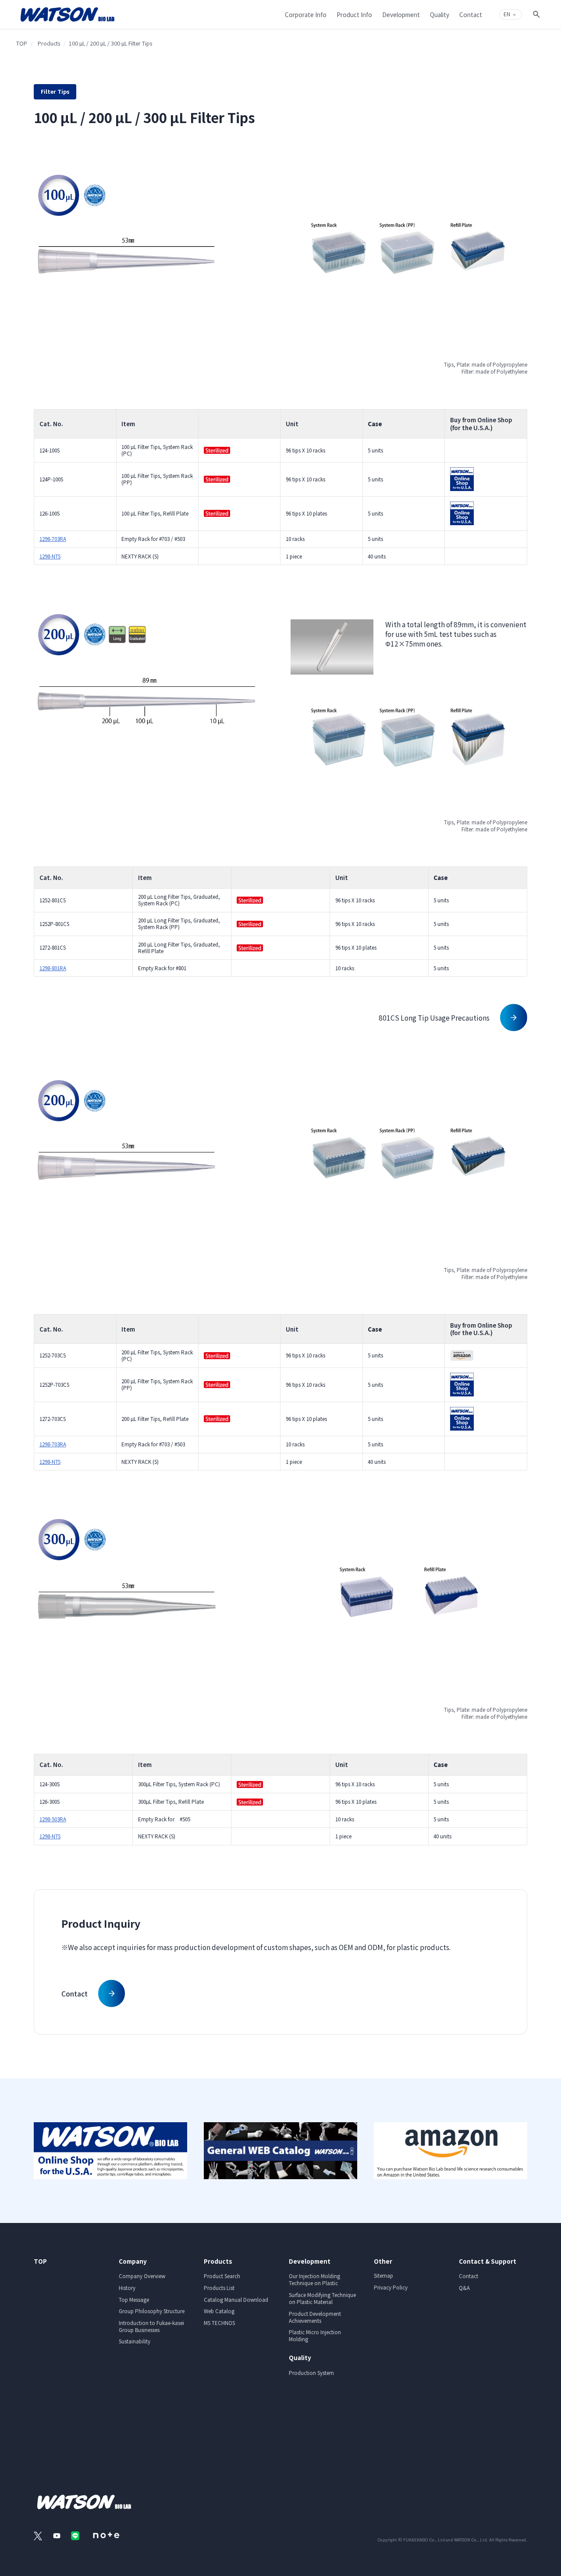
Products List (219, 2288)
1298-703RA (53, 539)
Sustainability (135, 2341)
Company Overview (142, 2276)
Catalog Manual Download (236, 2300)
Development (310, 2261)
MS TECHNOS (219, 2323)
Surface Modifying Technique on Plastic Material (322, 2298)
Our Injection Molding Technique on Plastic (314, 2279)
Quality (300, 2357)
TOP (22, 43)
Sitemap (383, 2276)
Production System (311, 2373)
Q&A (464, 2288)
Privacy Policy (391, 2287)
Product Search (222, 2276)
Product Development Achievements (315, 2317)
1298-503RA (53, 1819)
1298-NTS (50, 556)
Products (49, 43)
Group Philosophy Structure (152, 2311)
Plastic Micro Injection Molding (315, 2336)
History (127, 2288)
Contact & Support (488, 2261)
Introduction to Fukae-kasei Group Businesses (151, 2326)
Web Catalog (219, 2311)
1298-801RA (53, 968)
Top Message (134, 2300)
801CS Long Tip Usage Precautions (434, 1018)
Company (133, 2261)
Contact (469, 2276)
